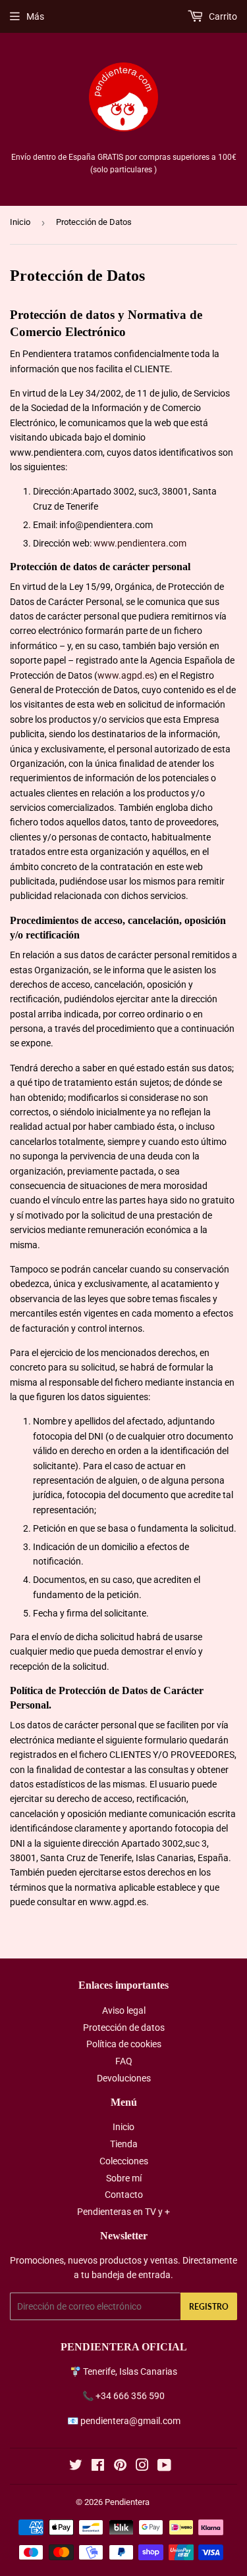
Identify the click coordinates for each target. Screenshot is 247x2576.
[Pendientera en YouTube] (164, 2467)
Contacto (124, 2195)
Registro (209, 2307)
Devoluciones (124, 2078)
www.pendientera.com (140, 543)
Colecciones (124, 2161)
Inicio (20, 222)
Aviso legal (124, 2010)
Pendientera (127, 2502)
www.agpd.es (126, 675)
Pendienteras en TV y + (123, 2212)
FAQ (124, 2061)
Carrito (222, 16)
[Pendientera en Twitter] (76, 2467)
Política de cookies (124, 2044)
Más (35, 16)
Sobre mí (124, 2178)
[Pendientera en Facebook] (98, 2467)
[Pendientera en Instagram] (142, 2467)
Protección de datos (124, 2028)
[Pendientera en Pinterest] (120, 2467)
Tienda (124, 2144)
